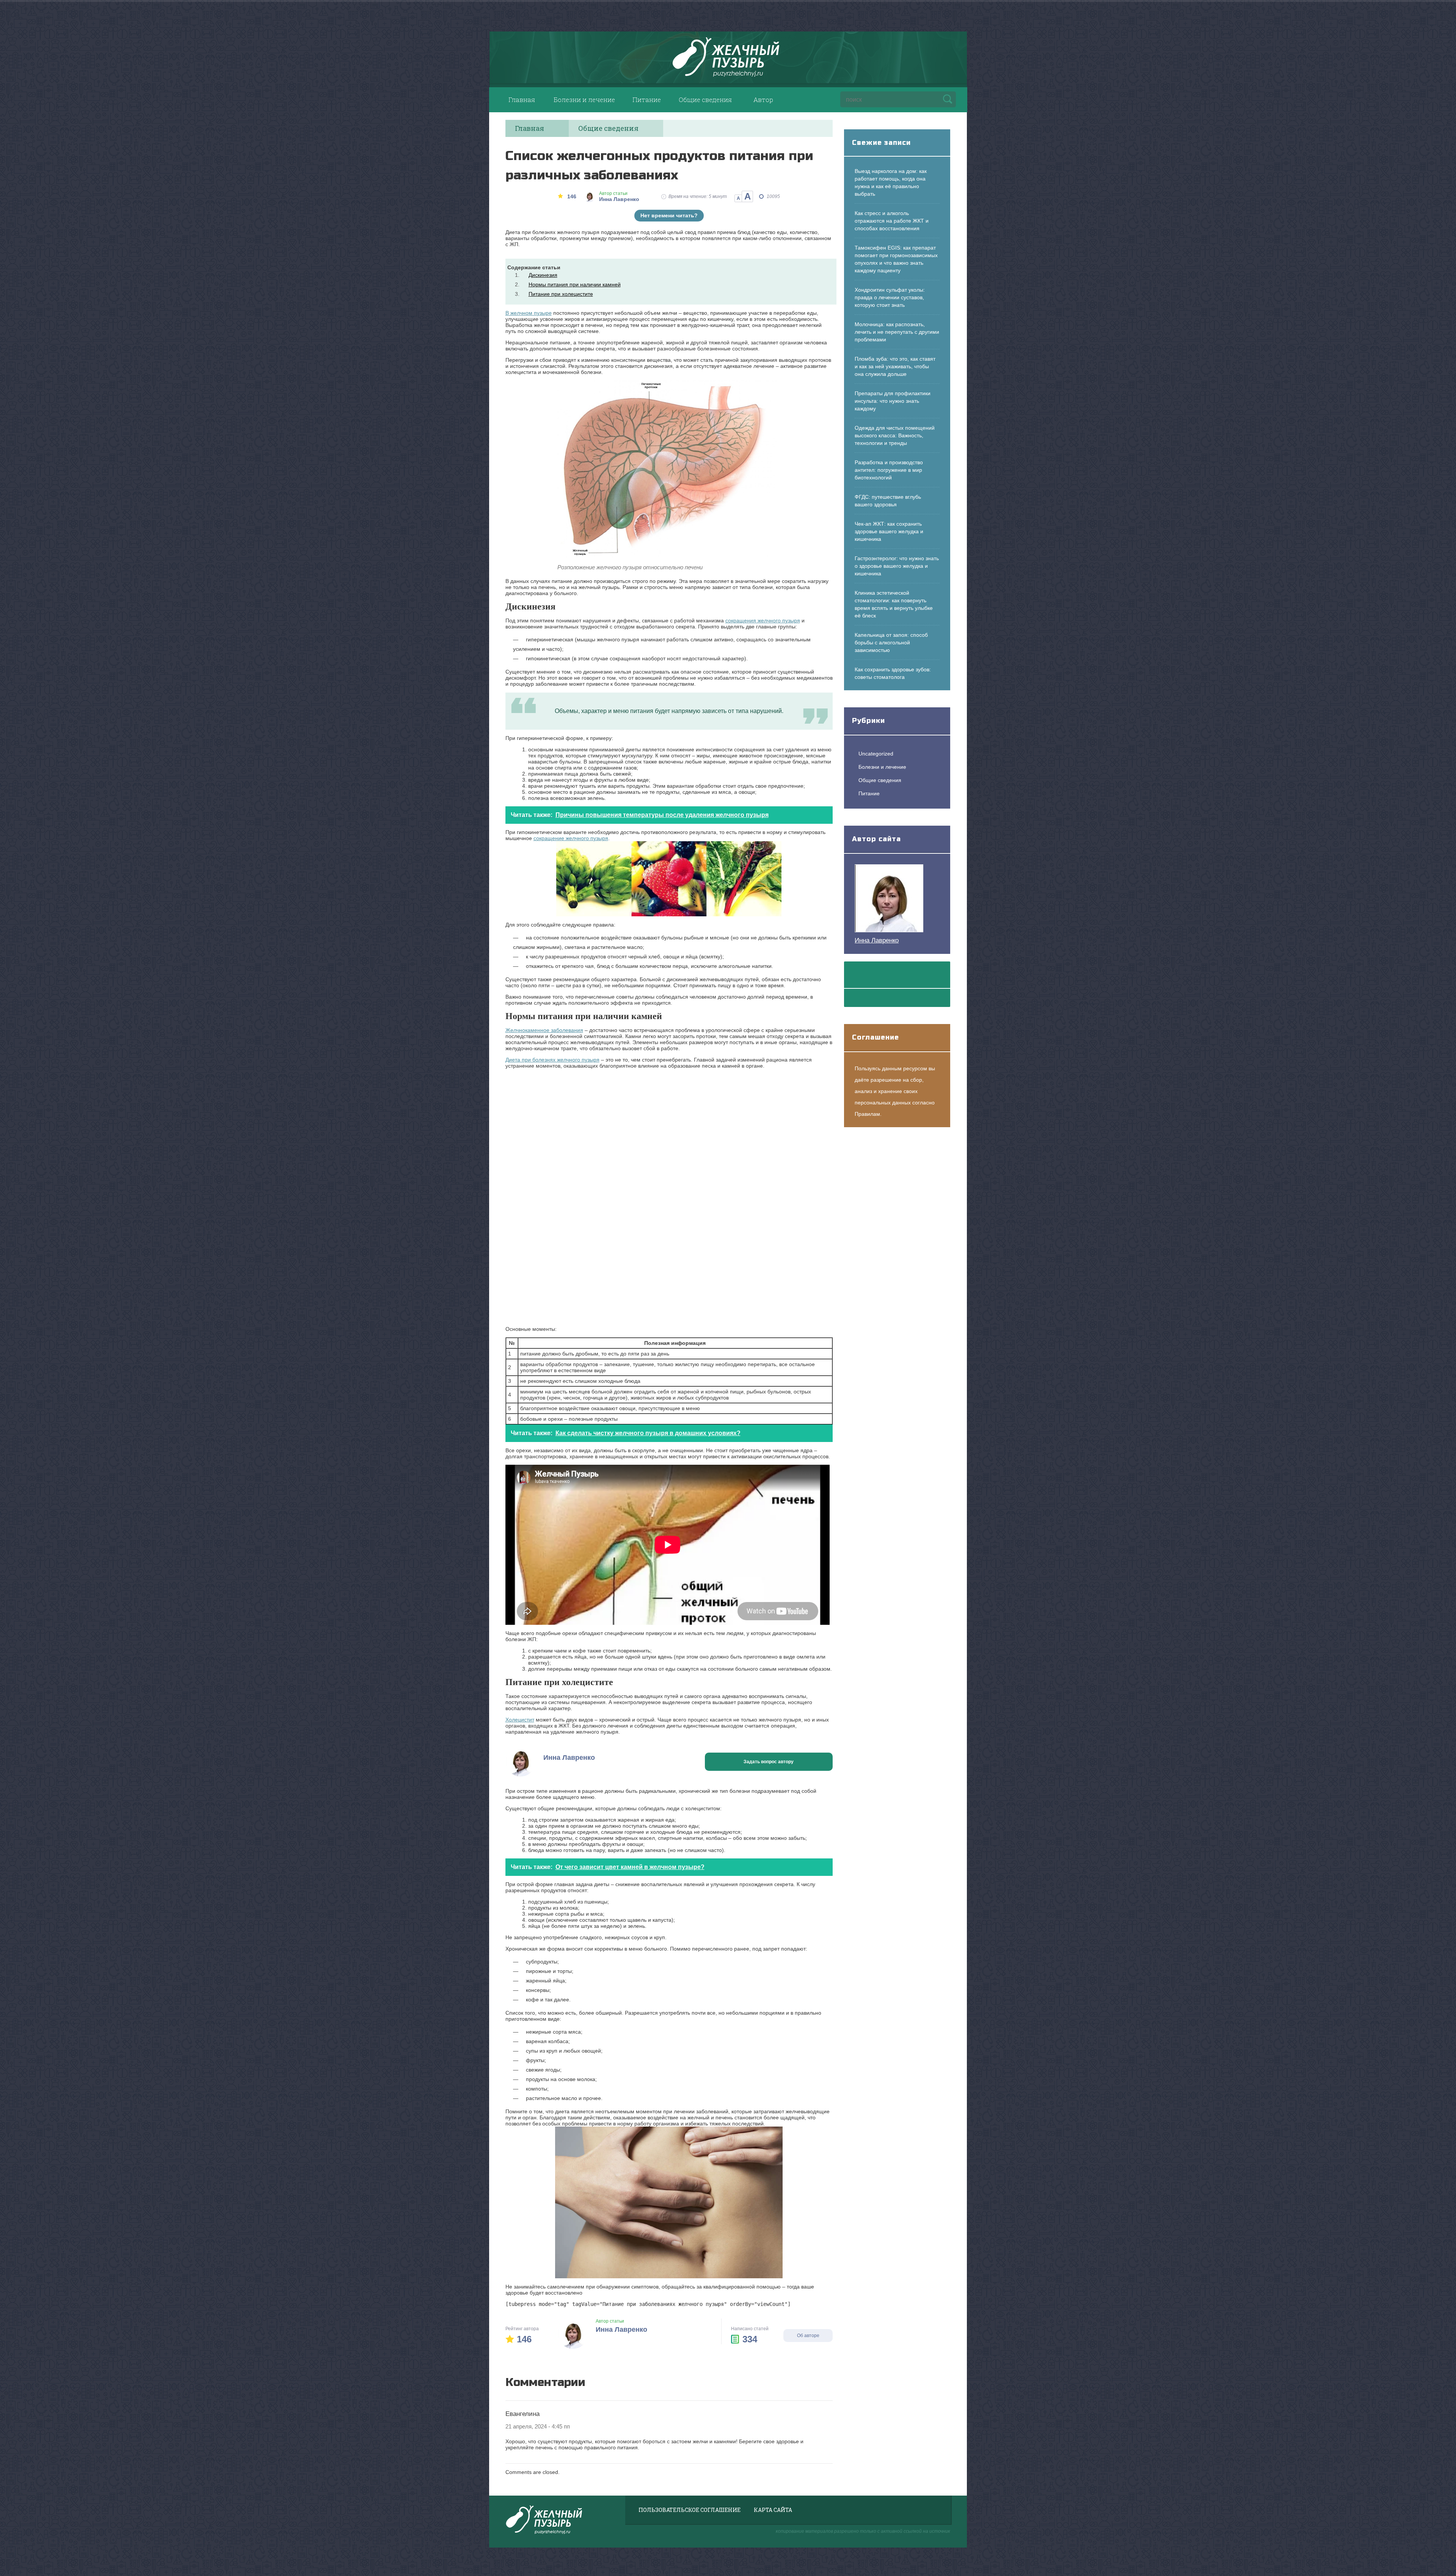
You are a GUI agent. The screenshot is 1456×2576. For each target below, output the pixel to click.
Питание (647, 100)
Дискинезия (543, 275)
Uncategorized (876, 754)
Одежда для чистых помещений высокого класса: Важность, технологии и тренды (895, 435)
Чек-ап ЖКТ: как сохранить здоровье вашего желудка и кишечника (889, 531)
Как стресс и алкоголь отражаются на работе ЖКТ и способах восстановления (892, 221)
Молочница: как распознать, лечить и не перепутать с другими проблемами (897, 332)
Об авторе (808, 2336)
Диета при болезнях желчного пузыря (552, 1060)
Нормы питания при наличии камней (575, 284)
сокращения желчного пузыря (763, 620)
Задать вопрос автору (769, 1762)
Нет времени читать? (669, 215)
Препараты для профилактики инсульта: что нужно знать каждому (893, 401)
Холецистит (520, 1720)
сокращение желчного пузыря (571, 838)
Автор (763, 100)
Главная (522, 100)
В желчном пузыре (529, 313)
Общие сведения (705, 100)
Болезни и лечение (584, 100)
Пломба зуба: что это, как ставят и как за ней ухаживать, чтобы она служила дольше (895, 366)
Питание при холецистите (561, 294)
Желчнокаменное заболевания (544, 1030)
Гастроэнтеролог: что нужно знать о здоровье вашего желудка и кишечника (897, 566)
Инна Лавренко (877, 940)
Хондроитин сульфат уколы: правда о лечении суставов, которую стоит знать (890, 297)
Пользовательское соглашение (690, 2510)
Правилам (867, 1114)
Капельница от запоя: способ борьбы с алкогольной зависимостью (891, 642)
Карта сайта (773, 2510)
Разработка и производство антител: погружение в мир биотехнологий (889, 470)
